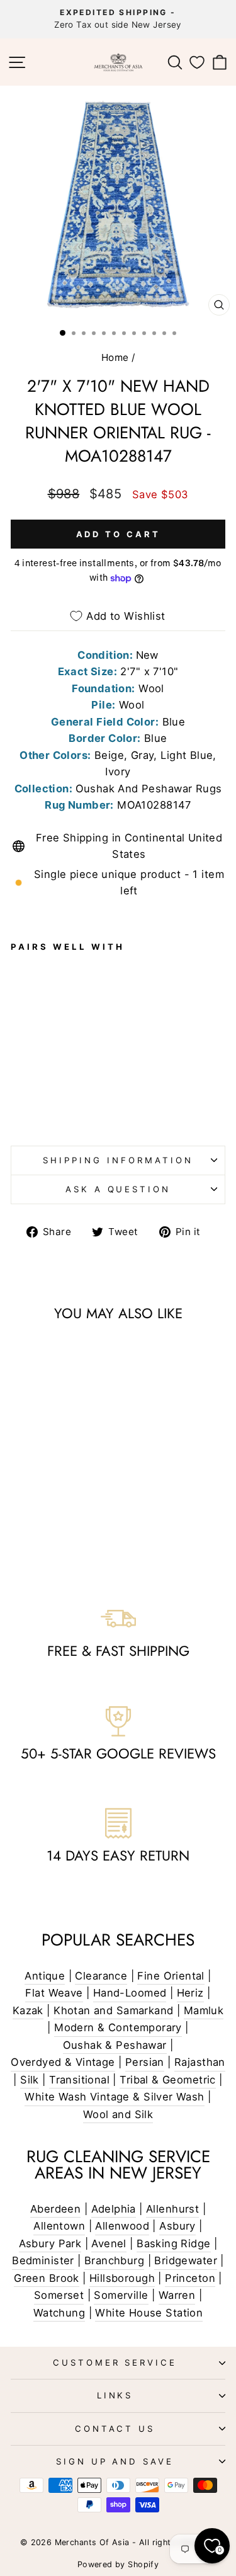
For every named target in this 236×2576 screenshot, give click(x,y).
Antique (45, 1976)
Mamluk (204, 2010)
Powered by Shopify (118, 2564)
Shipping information (118, 1160)
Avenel (109, 2243)
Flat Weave (54, 1993)
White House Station (149, 2313)
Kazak (28, 2010)
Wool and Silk (118, 2114)
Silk (30, 2080)
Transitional (79, 2080)
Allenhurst (172, 2209)
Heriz (190, 1993)
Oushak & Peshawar (115, 2045)
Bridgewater (186, 2260)
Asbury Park (50, 2243)
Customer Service (115, 2362)
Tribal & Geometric (167, 2080)
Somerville (121, 2295)
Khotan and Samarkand (113, 2010)
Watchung (59, 2313)
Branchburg (114, 2260)
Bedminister (43, 2260)
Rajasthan (200, 2062)
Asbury (177, 2226)
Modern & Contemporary (118, 2027)
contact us (115, 2429)
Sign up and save (115, 2461)
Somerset (59, 2295)
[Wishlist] (197, 62)
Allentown (59, 2226)
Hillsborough (122, 2278)
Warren (177, 2295)
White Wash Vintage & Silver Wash (114, 2097)
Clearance (101, 1976)
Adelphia (114, 2209)
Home (115, 357)
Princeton (190, 2278)
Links (115, 2395)
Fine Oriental (171, 1976)
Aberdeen (55, 2209)
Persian (145, 2062)
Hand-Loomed (130, 1993)
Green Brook (47, 2278)
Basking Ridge (173, 2243)
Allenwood (122, 2226)
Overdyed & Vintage (63, 2062)
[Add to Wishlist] (26, 1021)
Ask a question (118, 1189)
